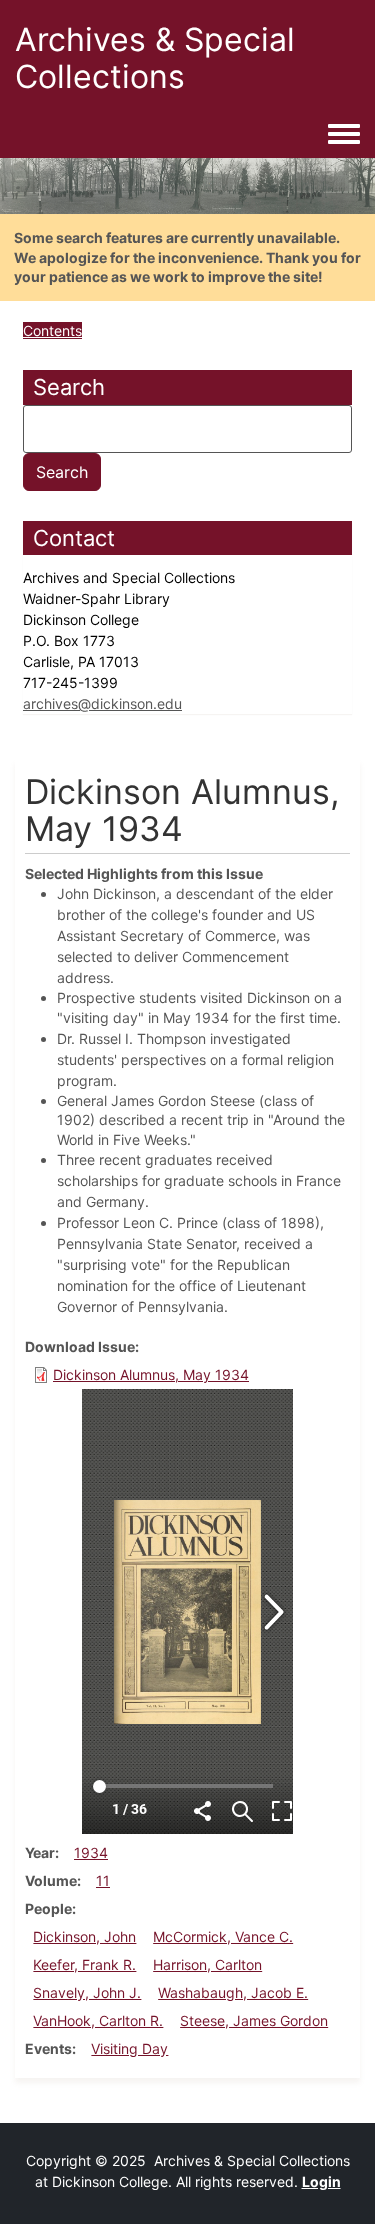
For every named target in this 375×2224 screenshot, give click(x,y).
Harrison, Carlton (207, 1964)
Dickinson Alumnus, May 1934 (151, 1374)
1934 (91, 1852)
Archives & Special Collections (155, 58)
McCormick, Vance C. (223, 1936)
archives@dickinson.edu (102, 703)
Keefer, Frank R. (84, 1964)
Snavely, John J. (87, 1992)
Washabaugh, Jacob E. (233, 1992)
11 (103, 1880)
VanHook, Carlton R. (98, 2020)
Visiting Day (129, 2048)
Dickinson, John (84, 1936)
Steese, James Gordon (254, 2020)
